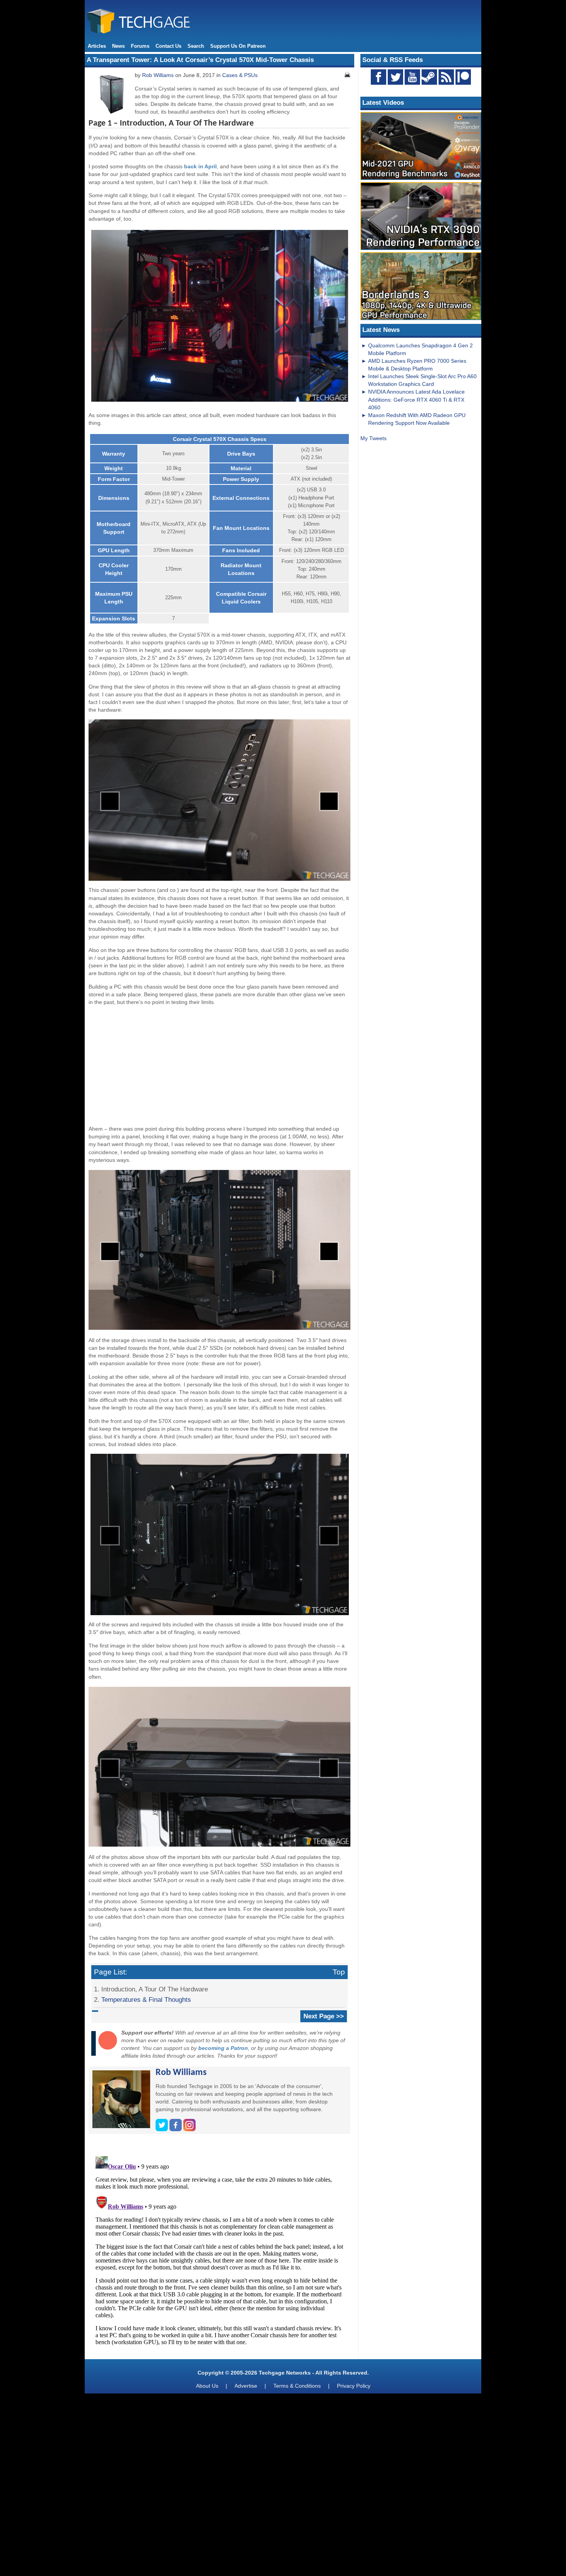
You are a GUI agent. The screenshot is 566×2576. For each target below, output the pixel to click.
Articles (97, 46)
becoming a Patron (223, 2048)
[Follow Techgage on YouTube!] (412, 77)
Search (196, 46)
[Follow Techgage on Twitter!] (395, 77)
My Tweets (373, 438)
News (118, 46)
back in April (200, 166)
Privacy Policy (354, 2386)
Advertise (246, 2386)
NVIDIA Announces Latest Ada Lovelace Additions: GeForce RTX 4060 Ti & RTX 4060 (416, 399)
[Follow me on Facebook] (176, 2129)
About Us (207, 2386)
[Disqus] (219, 2249)
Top (339, 1972)
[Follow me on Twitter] (162, 2129)
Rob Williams (158, 75)
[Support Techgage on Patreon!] (463, 83)
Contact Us (168, 46)
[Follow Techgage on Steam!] (429, 77)
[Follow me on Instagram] (189, 2129)
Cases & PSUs (240, 75)
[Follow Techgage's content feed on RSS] (446, 77)
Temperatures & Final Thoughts (146, 1999)
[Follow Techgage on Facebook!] (378, 77)
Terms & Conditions (297, 2386)
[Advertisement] (219, 1066)
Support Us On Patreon (238, 46)
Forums (140, 46)
